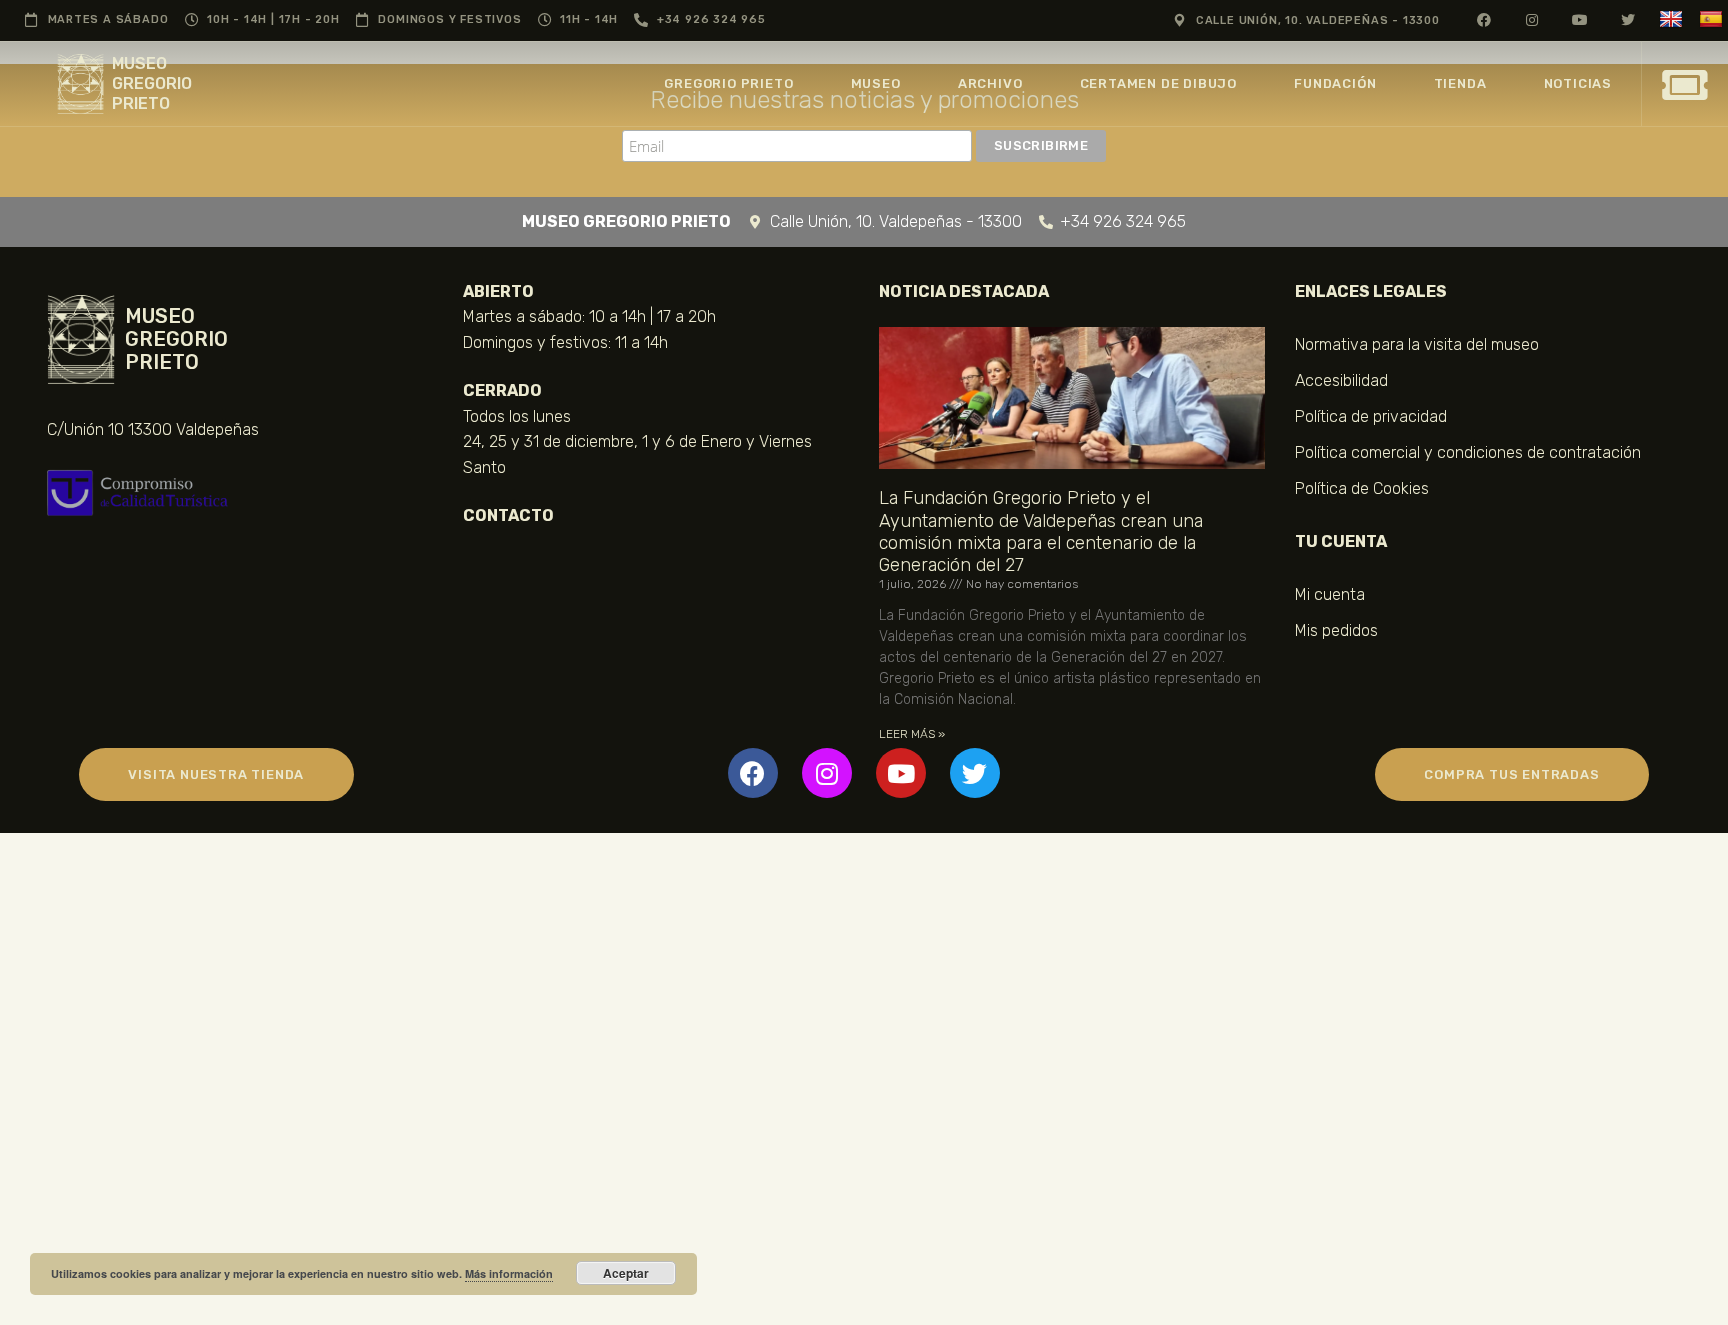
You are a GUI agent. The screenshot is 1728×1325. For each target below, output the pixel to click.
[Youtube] (901, 773)
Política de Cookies (1362, 488)
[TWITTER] (1628, 19)
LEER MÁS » (912, 734)
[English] (1673, 19)
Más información (509, 1273)
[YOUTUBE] (1580, 19)
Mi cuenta (1330, 594)
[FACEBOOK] (1484, 19)
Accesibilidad (1341, 380)
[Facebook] (753, 773)
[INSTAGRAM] (1532, 19)
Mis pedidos (1336, 630)
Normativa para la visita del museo (1417, 344)
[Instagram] (827, 773)
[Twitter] (975, 773)
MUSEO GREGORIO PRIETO (152, 83)
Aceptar (626, 1273)
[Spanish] (1713, 19)
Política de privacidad (1371, 416)
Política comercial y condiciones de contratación (1468, 452)
